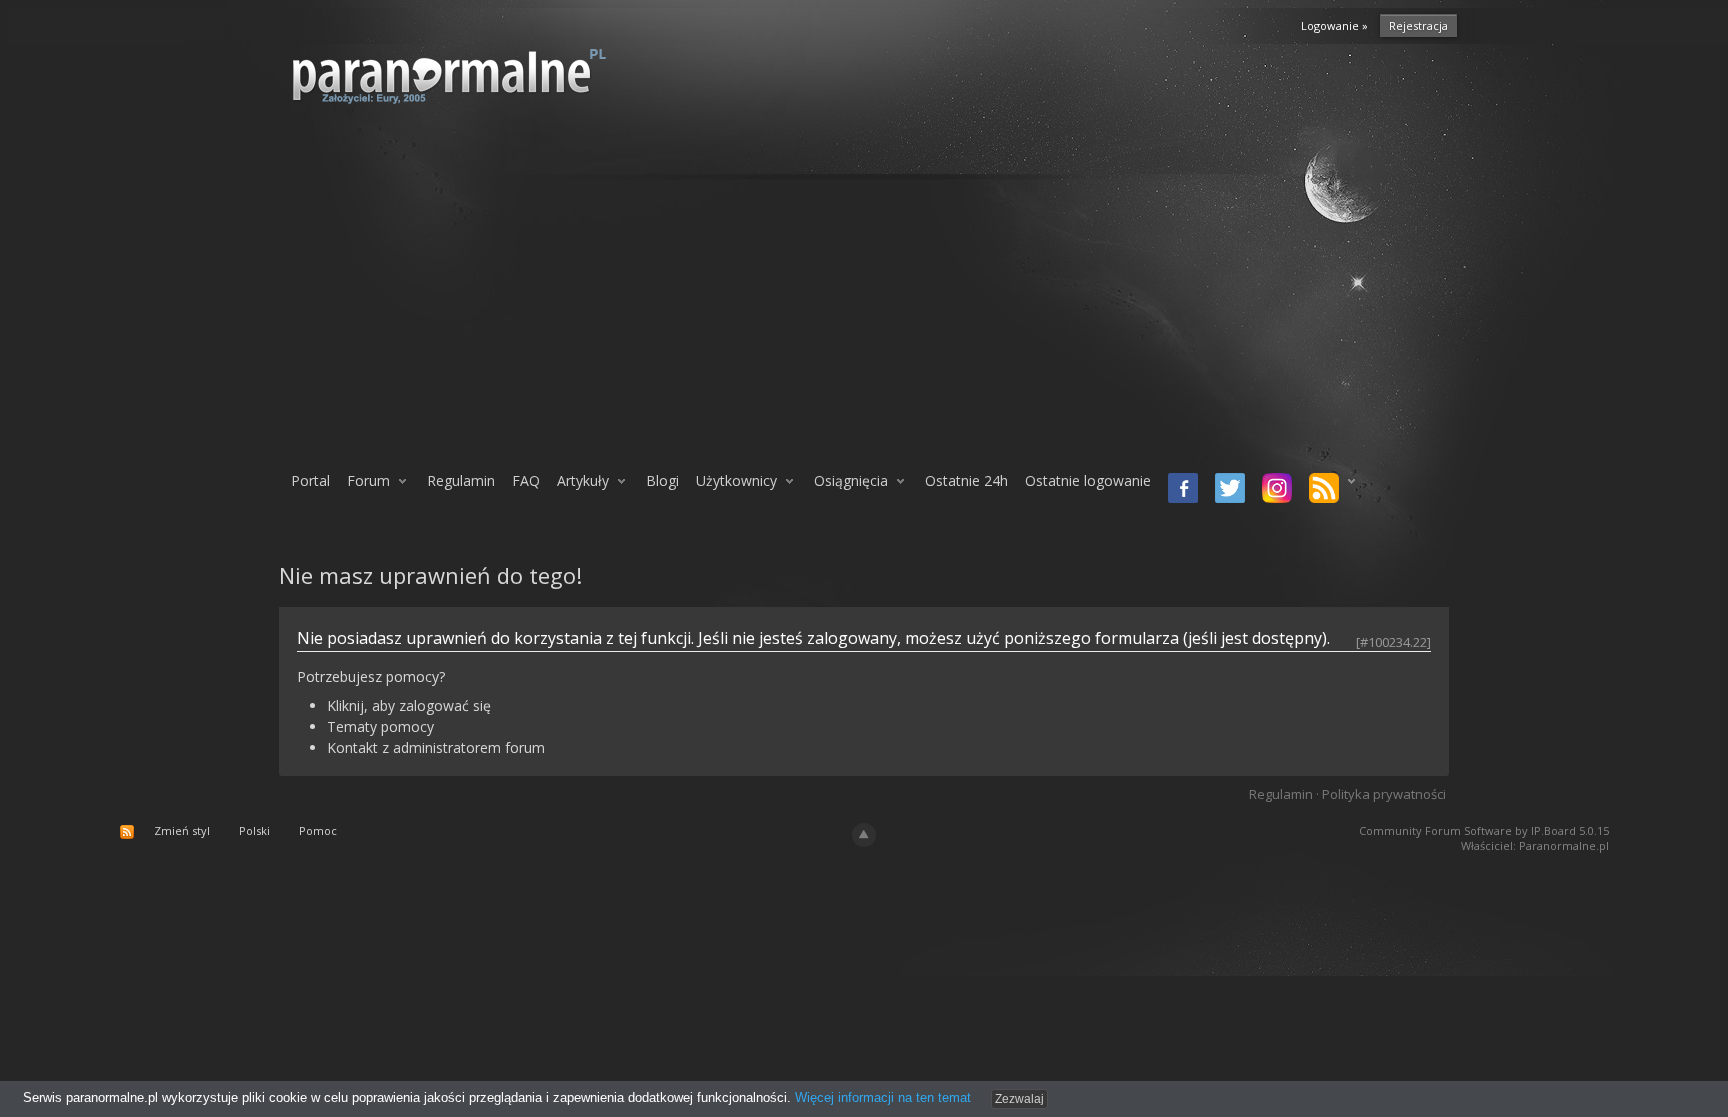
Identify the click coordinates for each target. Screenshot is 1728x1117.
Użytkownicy (736, 480)
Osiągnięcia (851, 480)
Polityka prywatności (1384, 794)
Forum (368, 480)
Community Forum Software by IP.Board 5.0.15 (1484, 830)
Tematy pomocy (380, 726)
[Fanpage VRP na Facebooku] (1179, 490)
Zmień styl (182, 830)
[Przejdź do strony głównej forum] (501, 75)
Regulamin (461, 480)
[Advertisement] (864, 297)
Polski (254, 830)
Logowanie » (1334, 25)
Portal (310, 480)
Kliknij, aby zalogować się (409, 705)
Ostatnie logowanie (1088, 480)
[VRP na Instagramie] (1273, 490)
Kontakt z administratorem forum (436, 747)
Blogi (662, 480)
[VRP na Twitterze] (1226, 490)
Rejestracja (1418, 25)
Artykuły (583, 480)
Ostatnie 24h (966, 480)
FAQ (526, 480)
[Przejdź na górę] (864, 835)
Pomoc (318, 830)
